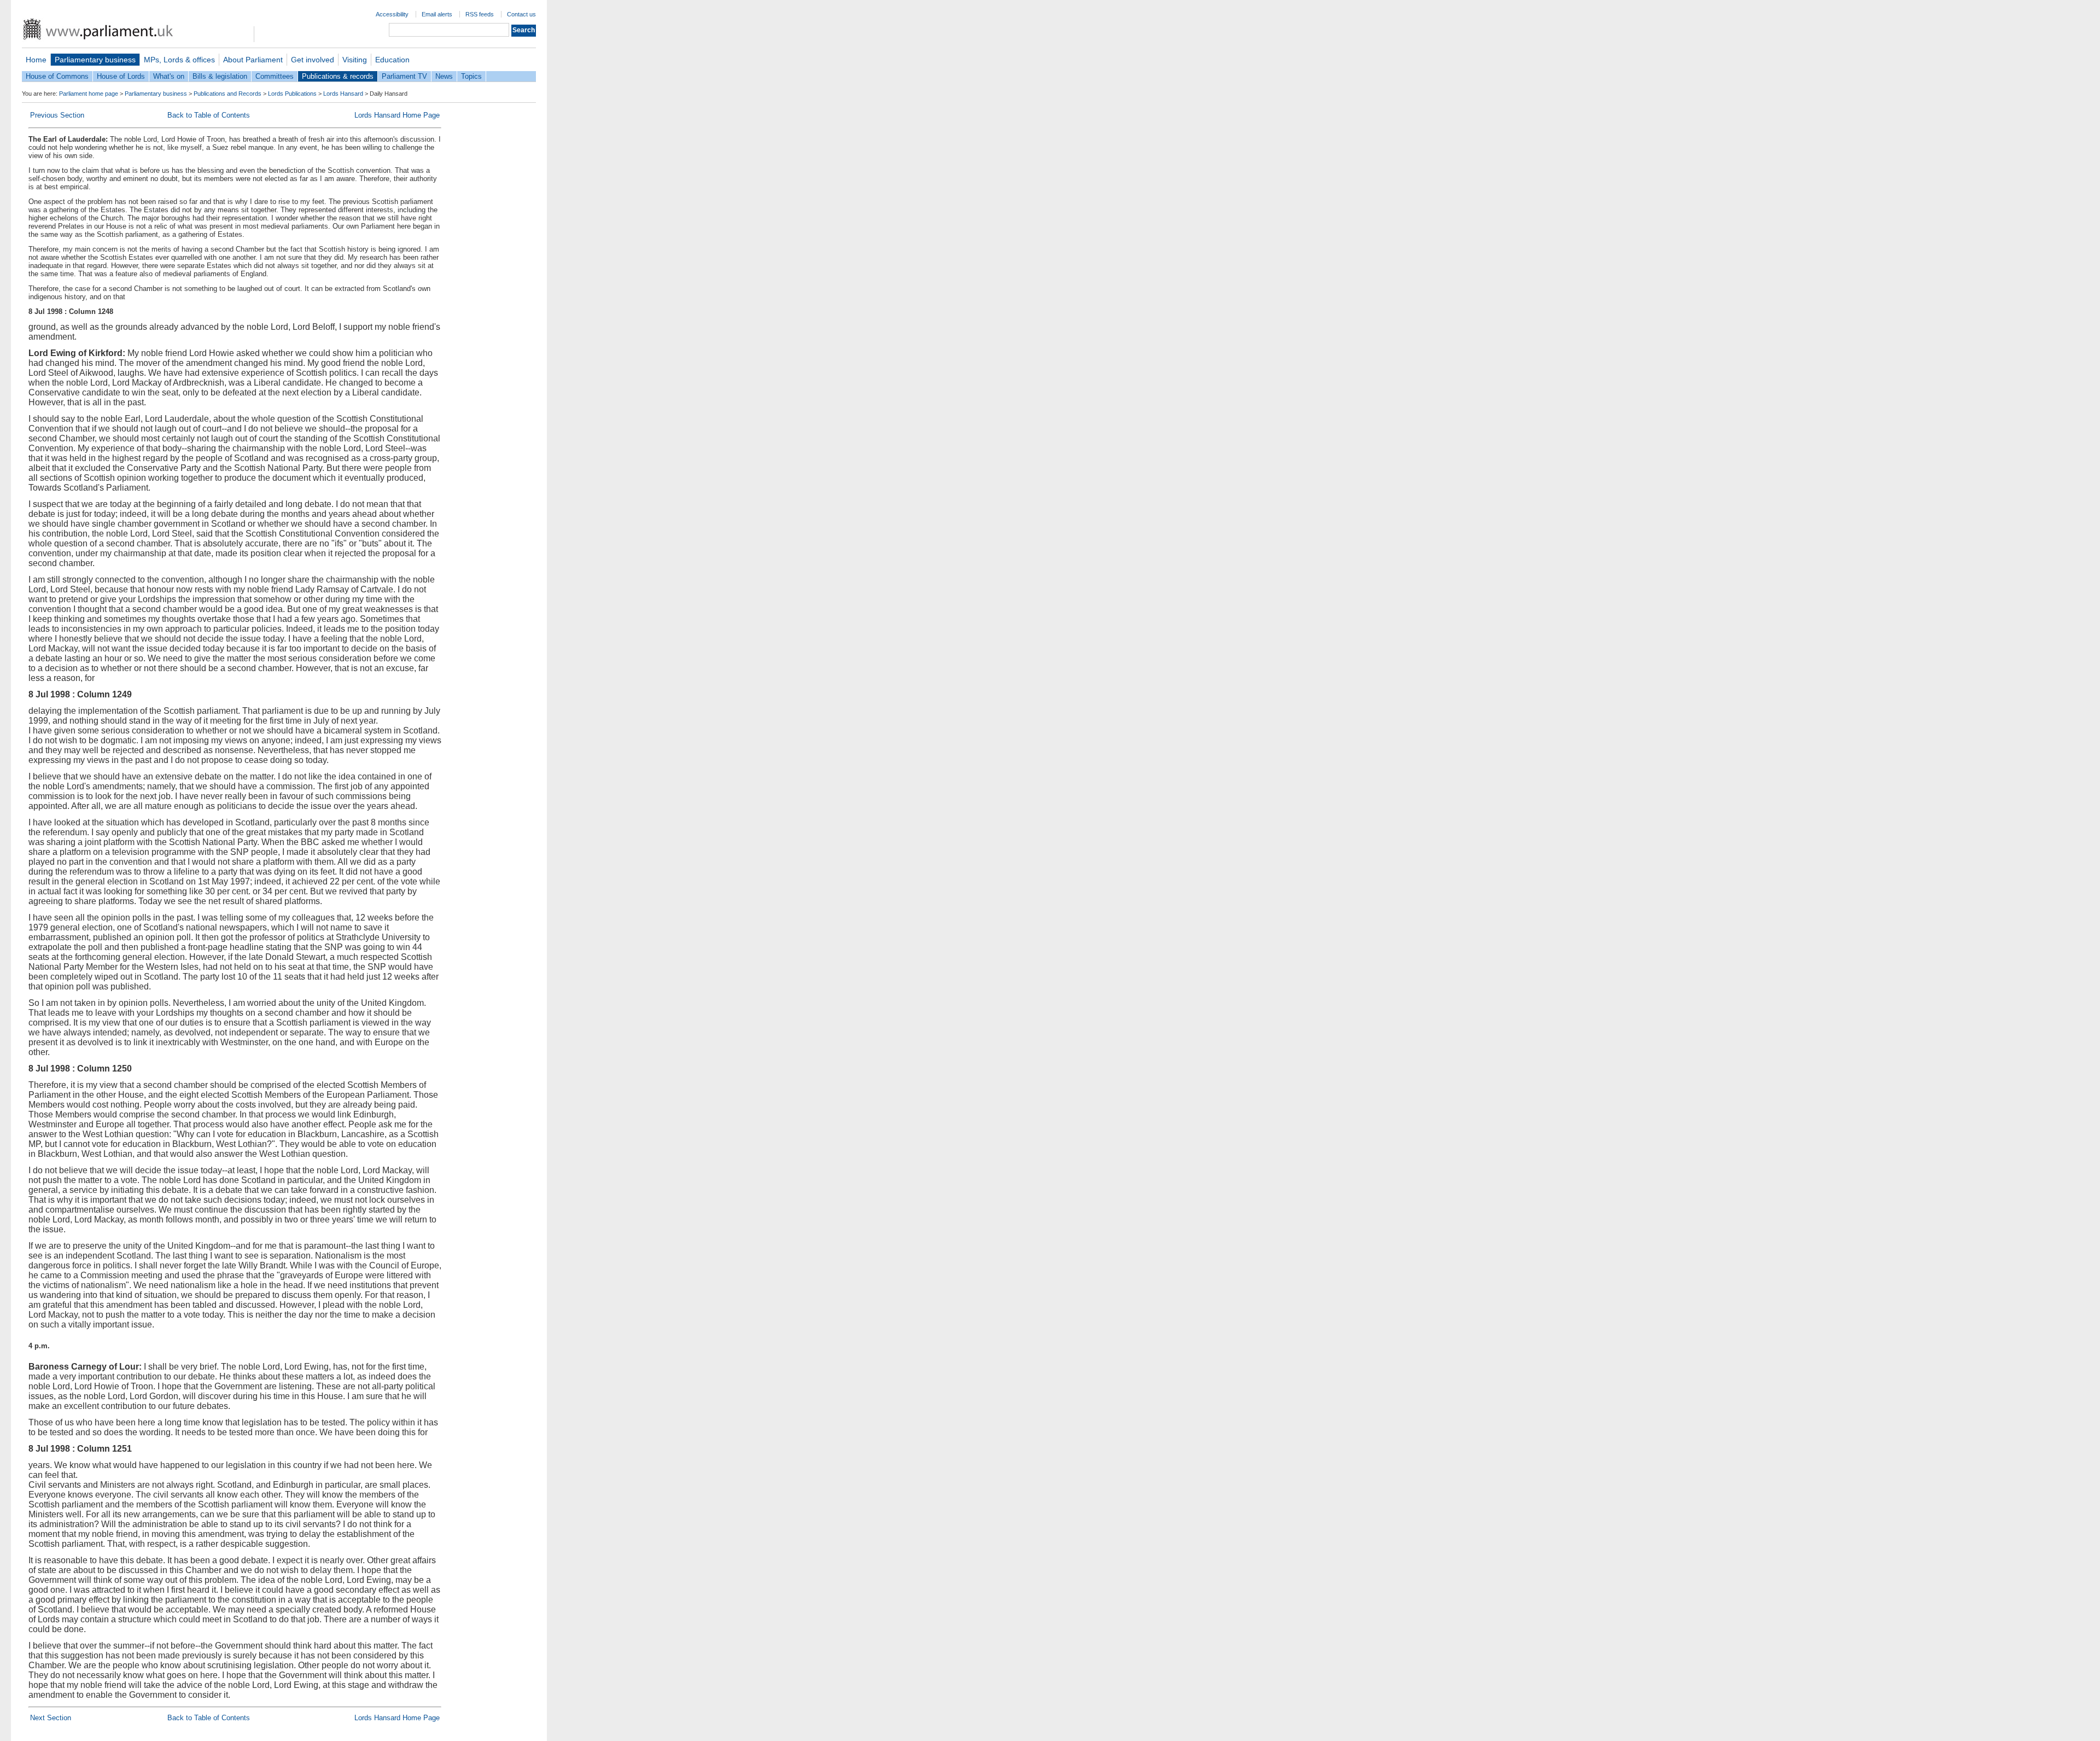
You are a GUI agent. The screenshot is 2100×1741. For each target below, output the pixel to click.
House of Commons (57, 76)
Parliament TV (404, 76)
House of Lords (121, 76)
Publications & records (338, 76)
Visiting (355, 60)
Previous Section (57, 115)
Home (36, 60)
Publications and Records (227, 94)
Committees (275, 76)
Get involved (313, 60)
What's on (169, 76)
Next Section (51, 1718)
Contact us (521, 14)
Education (392, 60)
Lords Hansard (343, 94)
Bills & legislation (220, 76)
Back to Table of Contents (209, 115)
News (444, 76)
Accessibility (392, 14)
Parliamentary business (95, 60)
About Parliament (253, 60)
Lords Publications (292, 94)
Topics (471, 76)
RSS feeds (480, 14)
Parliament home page (89, 94)
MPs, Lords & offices (179, 60)
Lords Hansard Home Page (397, 115)
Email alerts (437, 14)
